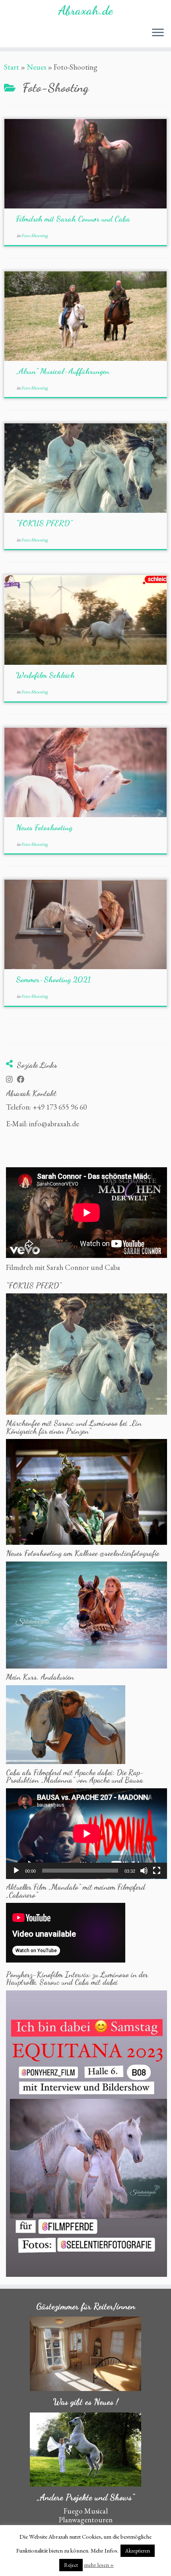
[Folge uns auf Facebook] (22, 1080)
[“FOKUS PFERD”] (86, 1353)
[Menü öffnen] (158, 33)
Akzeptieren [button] (138, 2551)
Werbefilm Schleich (45, 675)
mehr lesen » (99, 2565)
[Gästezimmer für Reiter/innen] (85, 2354)
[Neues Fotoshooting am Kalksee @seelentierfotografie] (86, 1614)
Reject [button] (71, 2565)
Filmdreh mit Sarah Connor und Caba (73, 219)
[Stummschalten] (144, 1871)
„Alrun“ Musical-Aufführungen (63, 371)
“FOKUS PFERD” (44, 523)
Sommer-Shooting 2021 (53, 979)
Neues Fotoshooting (44, 828)
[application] (86, 1834)
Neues (36, 67)
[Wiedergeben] (16, 1871)
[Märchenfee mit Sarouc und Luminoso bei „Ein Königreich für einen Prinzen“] (86, 1491)
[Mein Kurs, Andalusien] (66, 1724)
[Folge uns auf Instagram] (11, 1080)
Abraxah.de (85, 10)
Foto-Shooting (34, 236)
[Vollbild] (157, 1871)
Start (12, 67)
